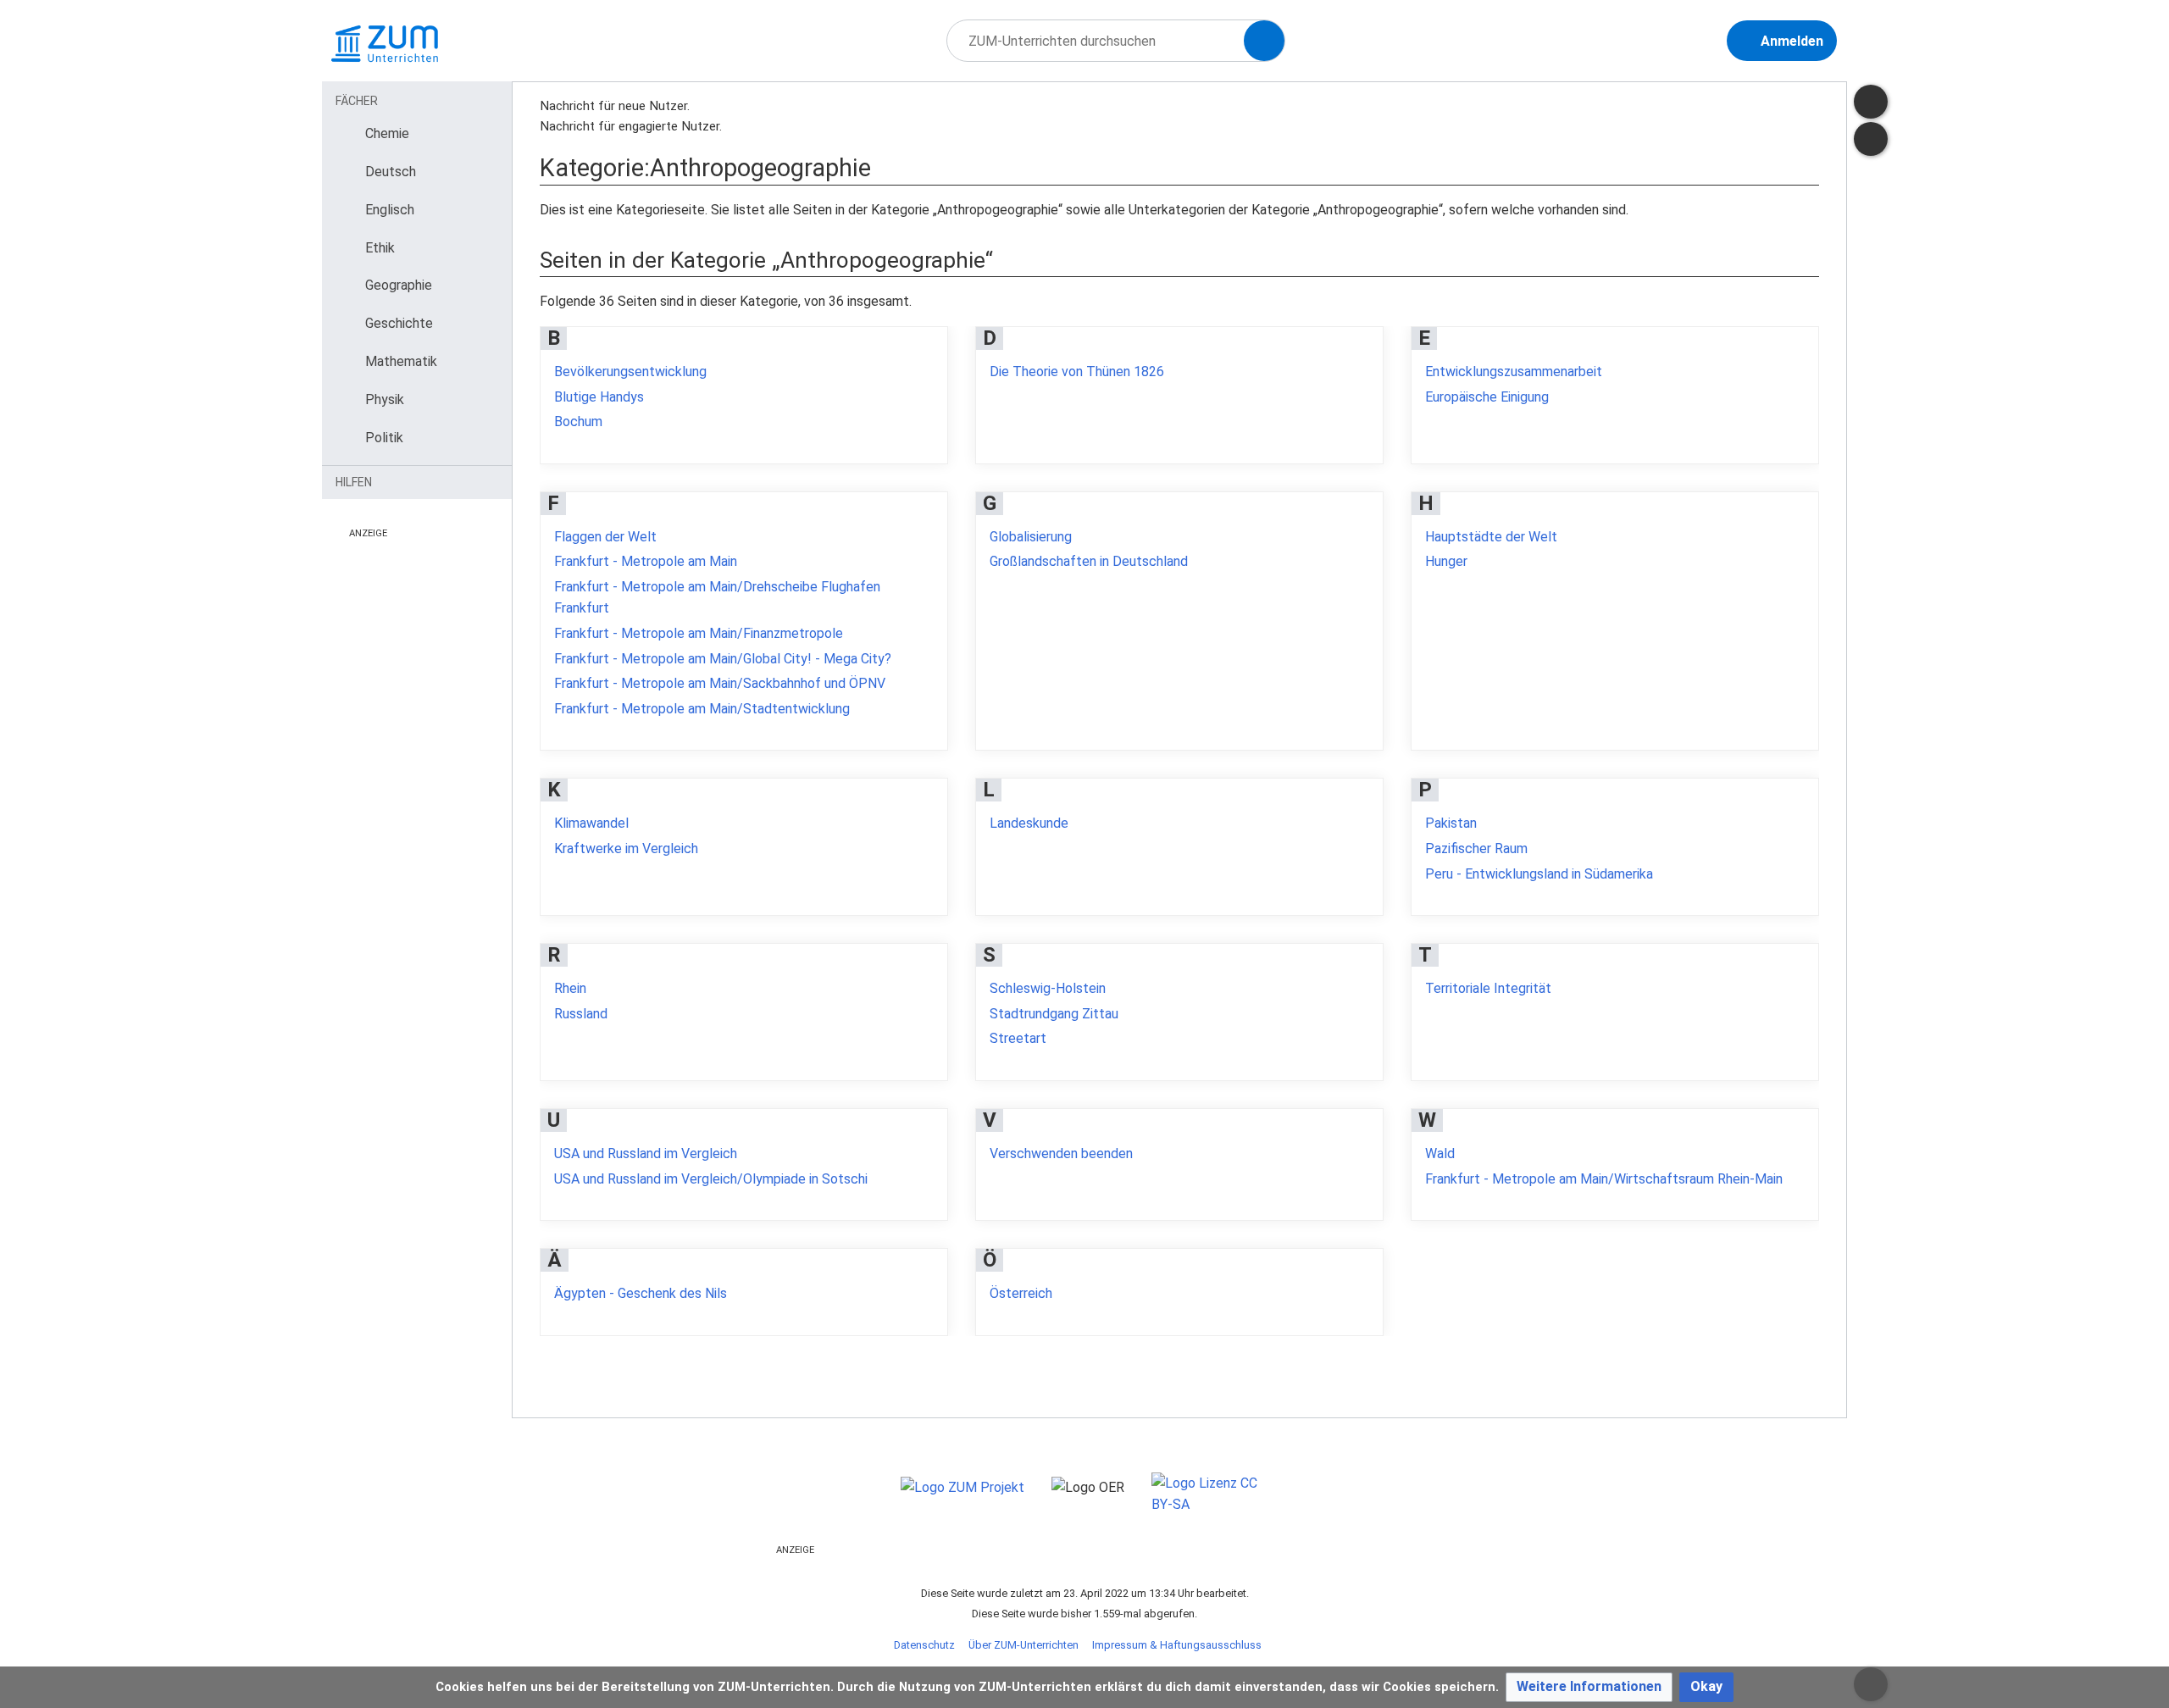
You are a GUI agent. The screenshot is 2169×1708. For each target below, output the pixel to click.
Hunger (1446, 561)
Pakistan (1451, 823)
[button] (1589, 1687)
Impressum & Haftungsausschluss (1177, 1645)
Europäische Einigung (1487, 397)
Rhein (570, 988)
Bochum (578, 421)
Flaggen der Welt (605, 537)
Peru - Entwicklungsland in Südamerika (1539, 874)
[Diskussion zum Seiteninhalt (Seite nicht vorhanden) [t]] (1871, 102)
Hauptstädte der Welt (1491, 537)
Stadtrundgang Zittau (1054, 1014)
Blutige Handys (599, 397)
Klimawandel (591, 823)
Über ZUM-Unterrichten (1023, 1645)
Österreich (1021, 1293)
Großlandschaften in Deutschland (1089, 561)
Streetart (1018, 1038)
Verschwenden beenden (1061, 1153)
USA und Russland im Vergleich (646, 1153)
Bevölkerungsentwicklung (630, 372)
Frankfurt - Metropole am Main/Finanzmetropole (699, 633)
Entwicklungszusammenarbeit (1514, 372)
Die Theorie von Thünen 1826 (1077, 372)
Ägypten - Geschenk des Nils (641, 1293)
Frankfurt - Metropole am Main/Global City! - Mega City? (723, 659)
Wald (1440, 1153)
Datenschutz (924, 1645)
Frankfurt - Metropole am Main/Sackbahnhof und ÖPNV (720, 683)
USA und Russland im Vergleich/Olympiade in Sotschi (711, 1179)
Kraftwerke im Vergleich (626, 848)
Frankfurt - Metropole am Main (646, 561)
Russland (581, 1014)
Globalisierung (1031, 537)
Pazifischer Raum (1476, 848)
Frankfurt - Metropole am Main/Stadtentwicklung (702, 709)
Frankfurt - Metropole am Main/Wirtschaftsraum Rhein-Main (1604, 1179)
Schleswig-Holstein (1048, 988)
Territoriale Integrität (1488, 988)
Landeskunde (1029, 823)
